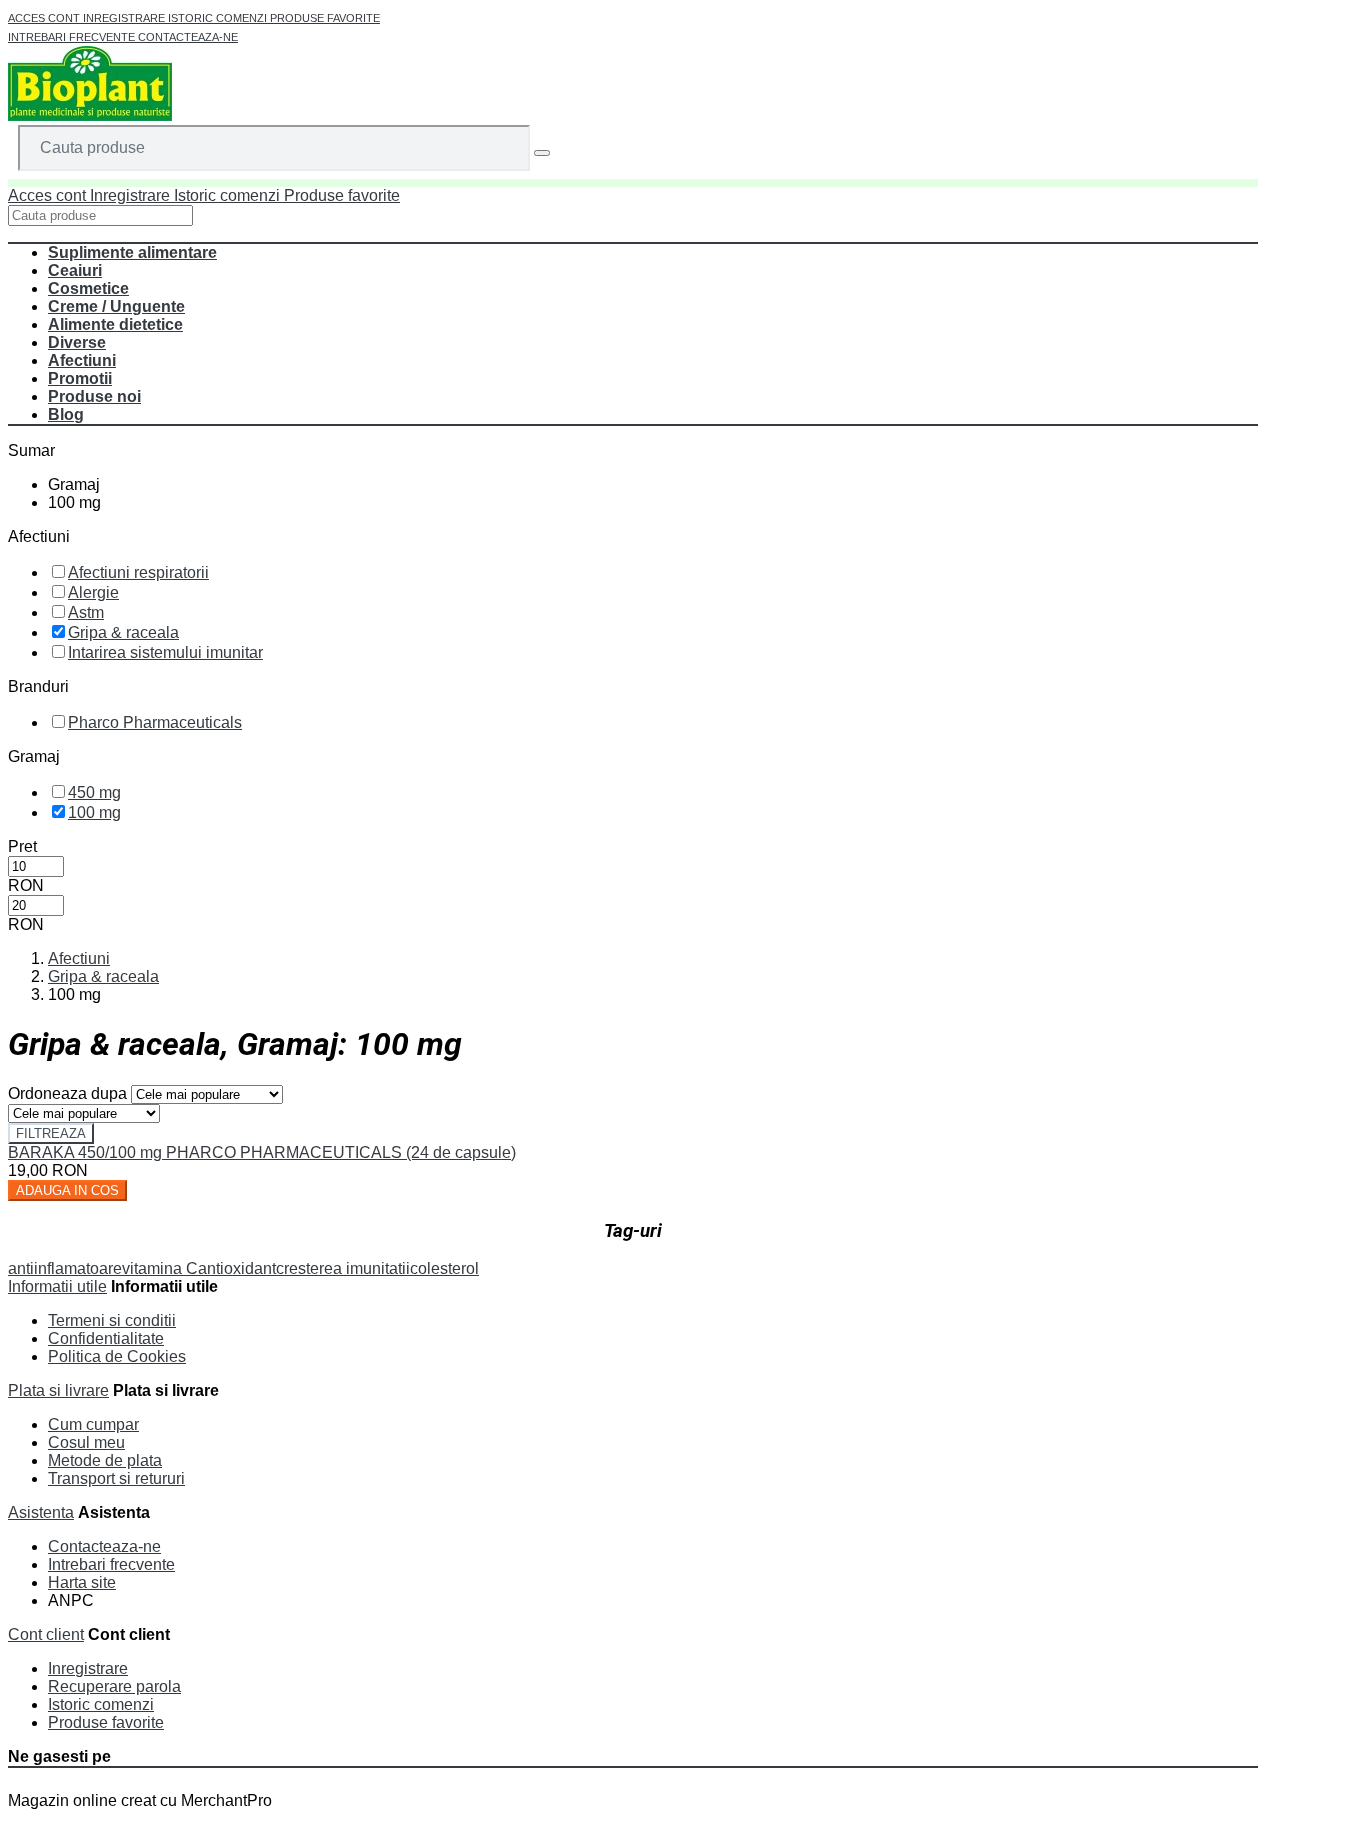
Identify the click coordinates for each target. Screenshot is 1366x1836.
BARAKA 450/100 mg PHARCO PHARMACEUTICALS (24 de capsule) (262, 1152)
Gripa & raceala (123, 632)
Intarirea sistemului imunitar (165, 652)
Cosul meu (86, 1442)
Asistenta (41, 1512)
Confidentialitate (106, 1338)
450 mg (94, 792)
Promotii (80, 378)
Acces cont (45, 18)
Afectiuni (82, 360)
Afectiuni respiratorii (138, 572)
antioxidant (237, 1268)
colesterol (444, 1268)
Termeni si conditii (112, 1320)
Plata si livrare (58, 1390)
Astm (86, 612)
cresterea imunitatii (343, 1268)
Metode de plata (105, 1460)
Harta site (82, 1582)
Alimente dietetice (115, 324)
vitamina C (160, 1268)
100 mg (94, 812)
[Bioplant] (90, 115)
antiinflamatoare (65, 1268)
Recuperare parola (114, 1686)
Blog (66, 414)
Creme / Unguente (116, 306)
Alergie (93, 592)
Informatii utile (57, 1286)
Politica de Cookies (117, 1356)
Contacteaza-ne (188, 37)
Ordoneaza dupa (67, 1093)
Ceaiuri (75, 270)
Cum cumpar (93, 1424)
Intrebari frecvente (73, 37)
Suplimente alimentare (132, 252)
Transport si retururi (116, 1478)
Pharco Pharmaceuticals (155, 722)
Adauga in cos (67, 1190)
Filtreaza (51, 1133)
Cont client (46, 1634)
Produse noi (94, 396)
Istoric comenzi (219, 18)
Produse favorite (325, 18)
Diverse (77, 342)
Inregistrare (125, 18)
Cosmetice (88, 288)
